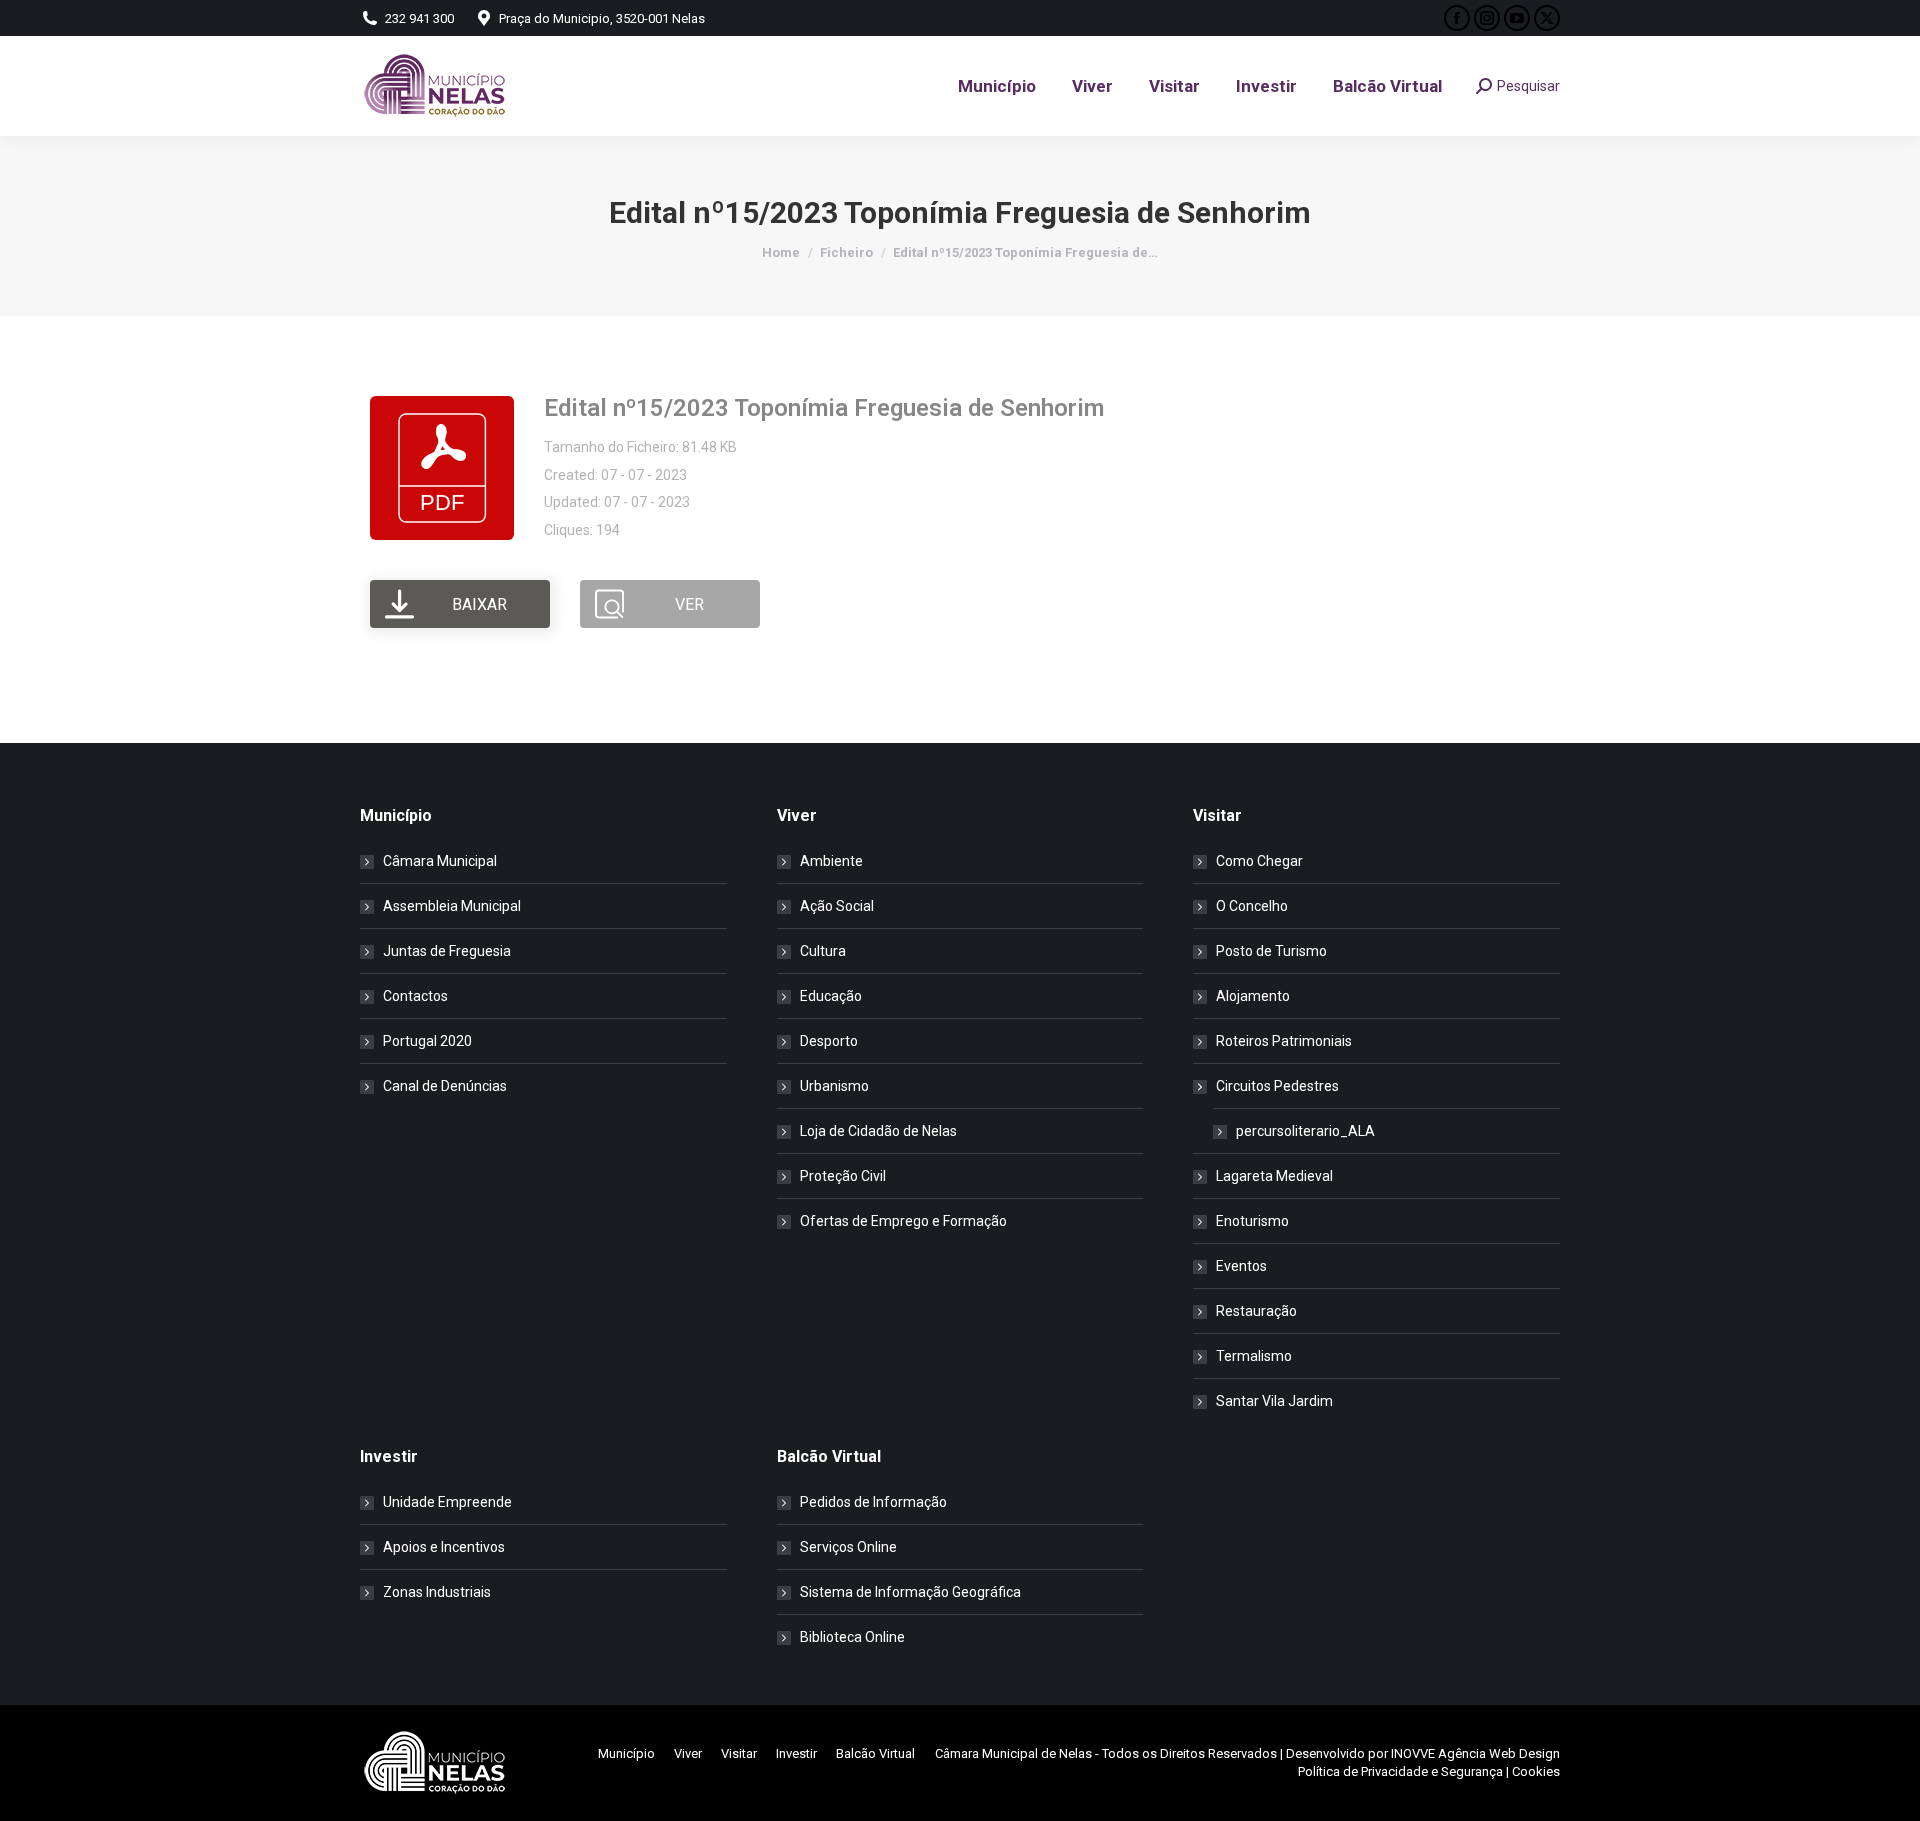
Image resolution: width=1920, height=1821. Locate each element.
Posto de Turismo (1271, 951)
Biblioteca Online (852, 1637)
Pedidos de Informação (873, 1502)
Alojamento (1253, 996)
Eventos (1241, 1266)
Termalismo (1254, 1356)
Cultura (823, 951)
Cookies (1536, 1771)
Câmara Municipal (440, 861)
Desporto (829, 1041)
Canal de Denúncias (445, 1086)
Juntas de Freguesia (447, 951)
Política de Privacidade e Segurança (1400, 1771)
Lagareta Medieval (1274, 1176)
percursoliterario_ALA (1305, 1131)
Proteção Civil (843, 1176)
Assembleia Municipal (452, 906)
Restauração (1256, 1311)
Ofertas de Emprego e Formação (903, 1221)
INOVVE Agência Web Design (1475, 1753)
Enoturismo (1252, 1221)
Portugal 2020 (427, 1041)
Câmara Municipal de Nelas (1013, 1753)
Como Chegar (1259, 861)
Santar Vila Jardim (1274, 1401)
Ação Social (837, 906)
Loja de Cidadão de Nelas (878, 1131)
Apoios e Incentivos (444, 1547)
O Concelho (1252, 906)
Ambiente (831, 861)
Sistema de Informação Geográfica (910, 1592)
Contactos (415, 996)
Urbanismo (834, 1086)
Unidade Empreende (447, 1502)
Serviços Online (848, 1547)
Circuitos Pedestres (1277, 1086)
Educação (831, 996)
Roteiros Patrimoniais (1284, 1041)
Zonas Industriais (437, 1592)
